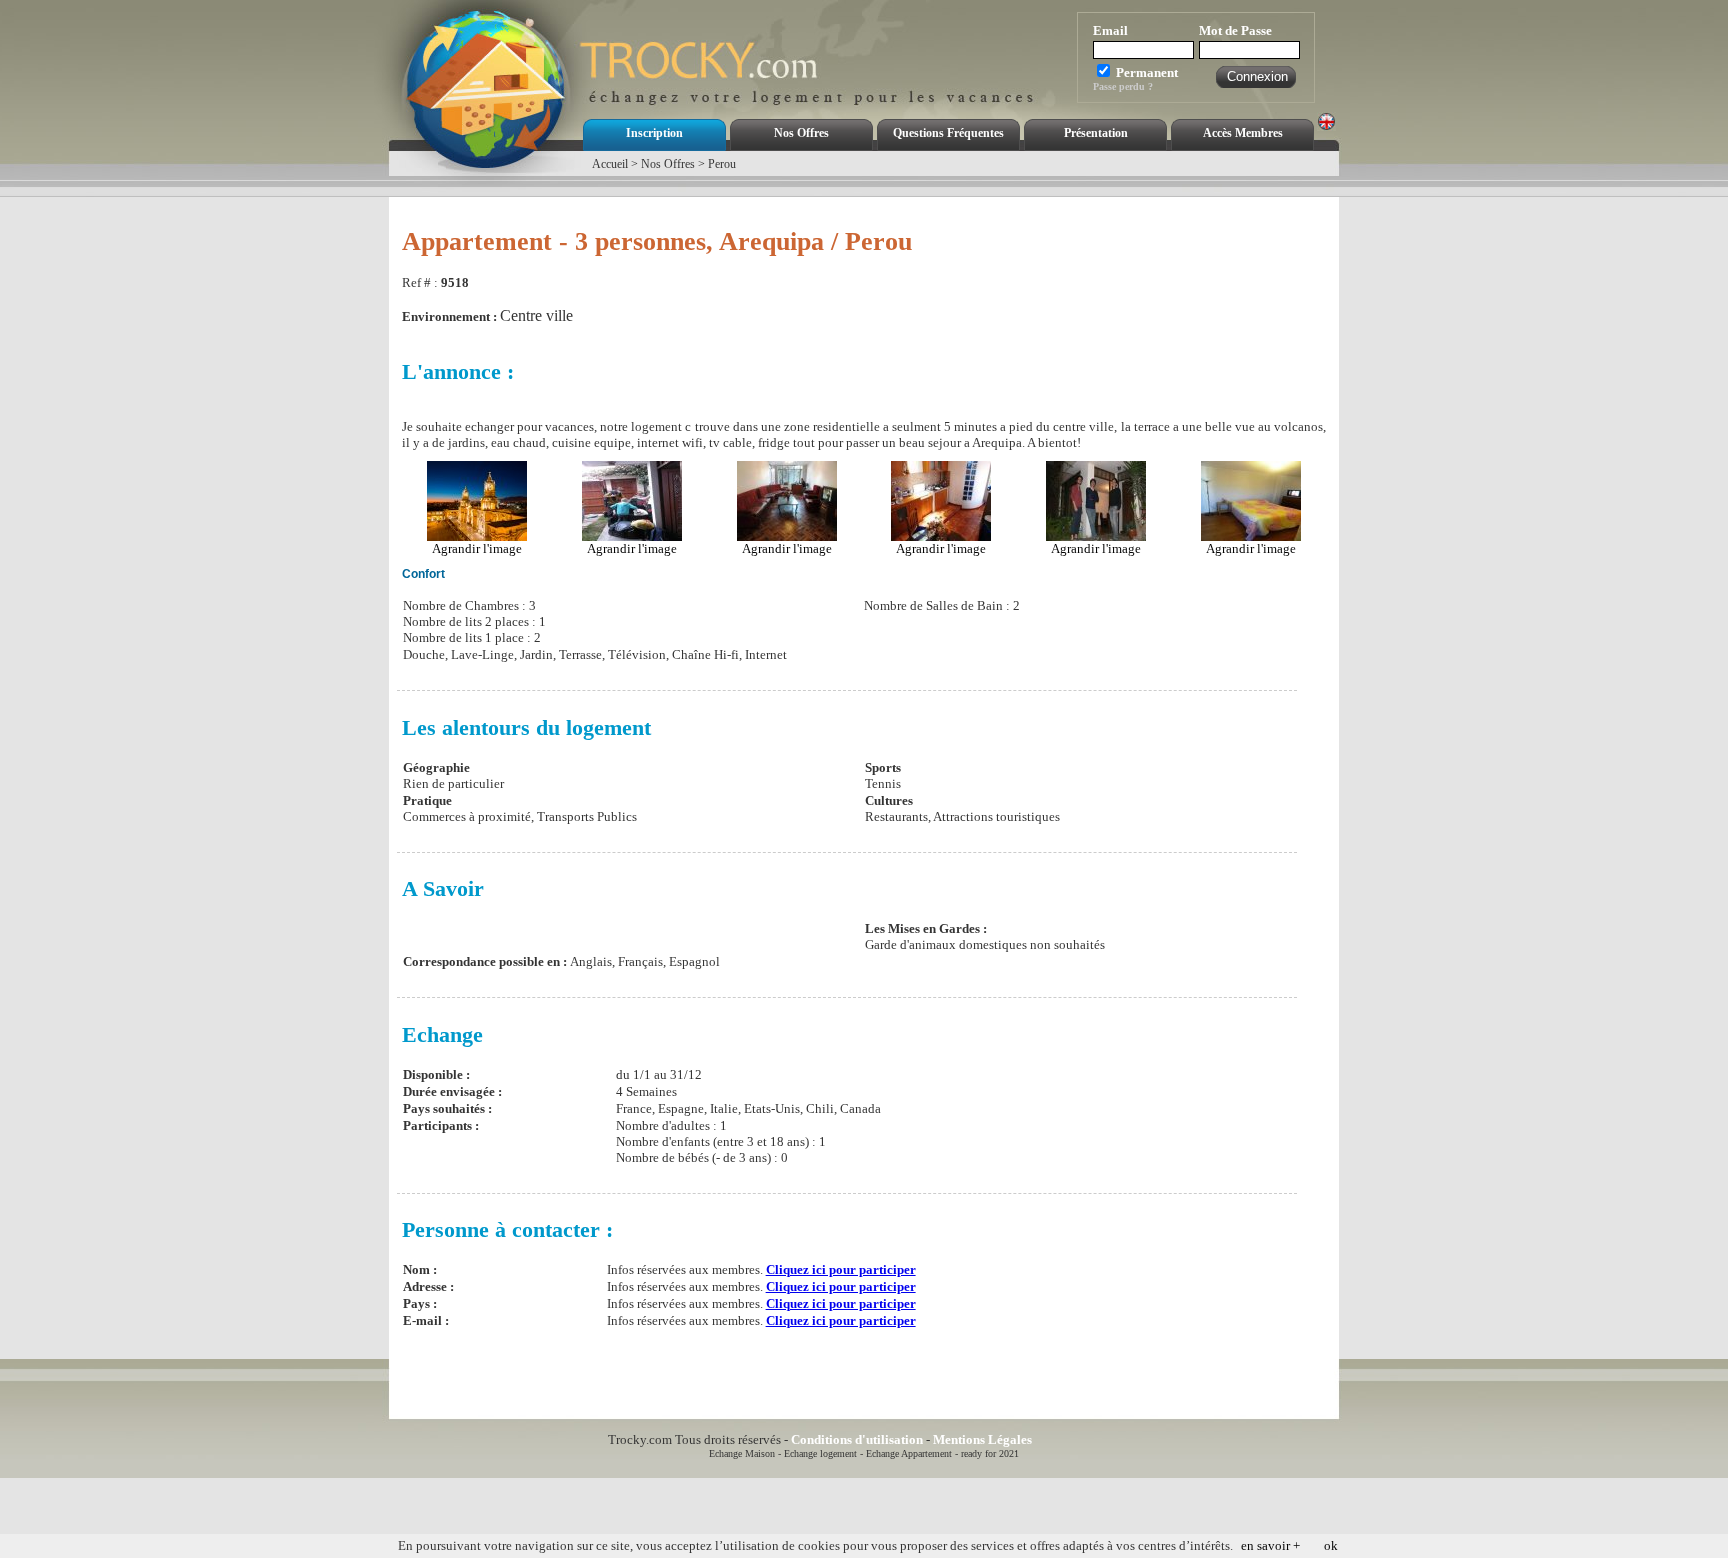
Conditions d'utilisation (857, 1439)
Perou (722, 164)
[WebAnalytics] (1079, 1439)
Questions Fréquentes (948, 133)
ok (1331, 1545)
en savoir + (1270, 1545)
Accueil (610, 164)
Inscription (654, 133)
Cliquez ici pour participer (841, 1269)
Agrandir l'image (477, 548)
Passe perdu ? (1123, 86)
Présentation (1096, 133)
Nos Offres (801, 133)
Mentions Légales (982, 1439)
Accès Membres (1243, 133)
